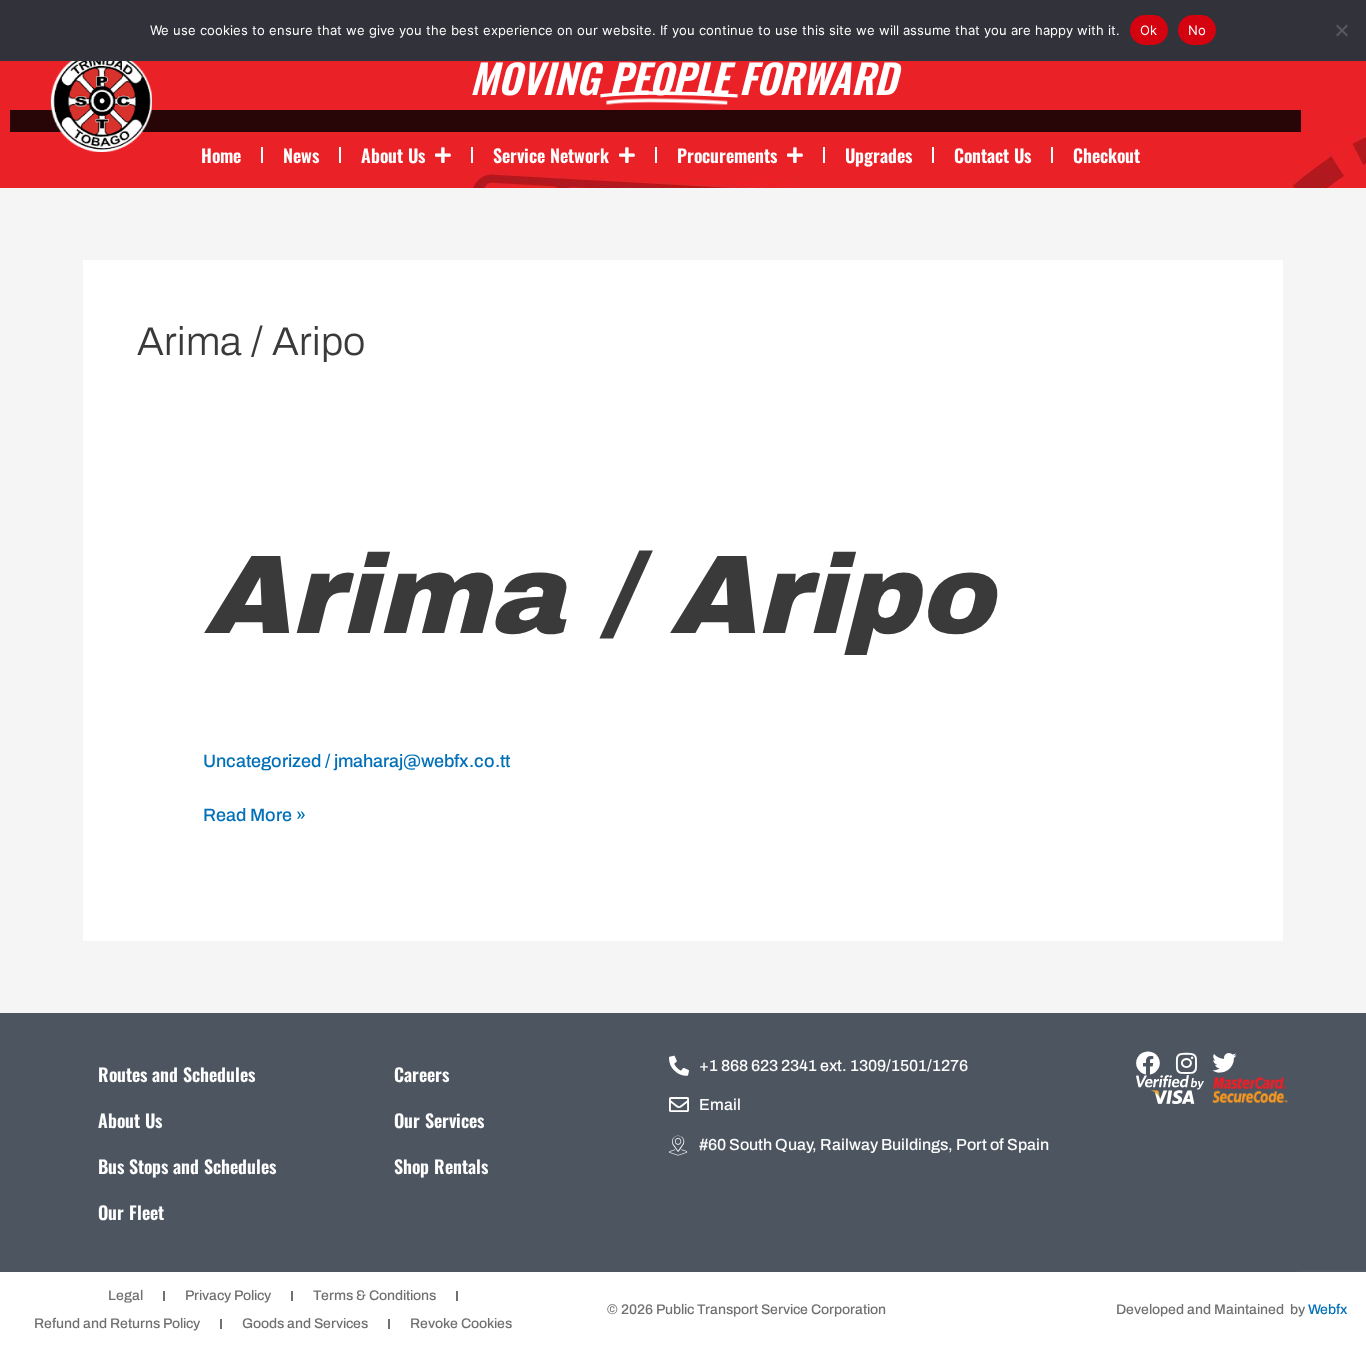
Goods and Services (305, 1323)
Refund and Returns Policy (117, 1323)
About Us (393, 155)
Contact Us (992, 155)
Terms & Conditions (374, 1295)
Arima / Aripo (598, 596)
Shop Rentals (441, 1166)
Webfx (1327, 1309)
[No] (1341, 30)
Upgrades (878, 155)
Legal (125, 1295)
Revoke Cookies (461, 1323)
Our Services (439, 1120)
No (1197, 30)
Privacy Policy (228, 1295)
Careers (421, 1074)
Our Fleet (131, 1212)
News (301, 155)
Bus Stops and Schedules (187, 1166)
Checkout (1106, 155)
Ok (1149, 30)
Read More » (254, 813)
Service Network (551, 155)
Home (221, 155)
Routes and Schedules (176, 1074)
